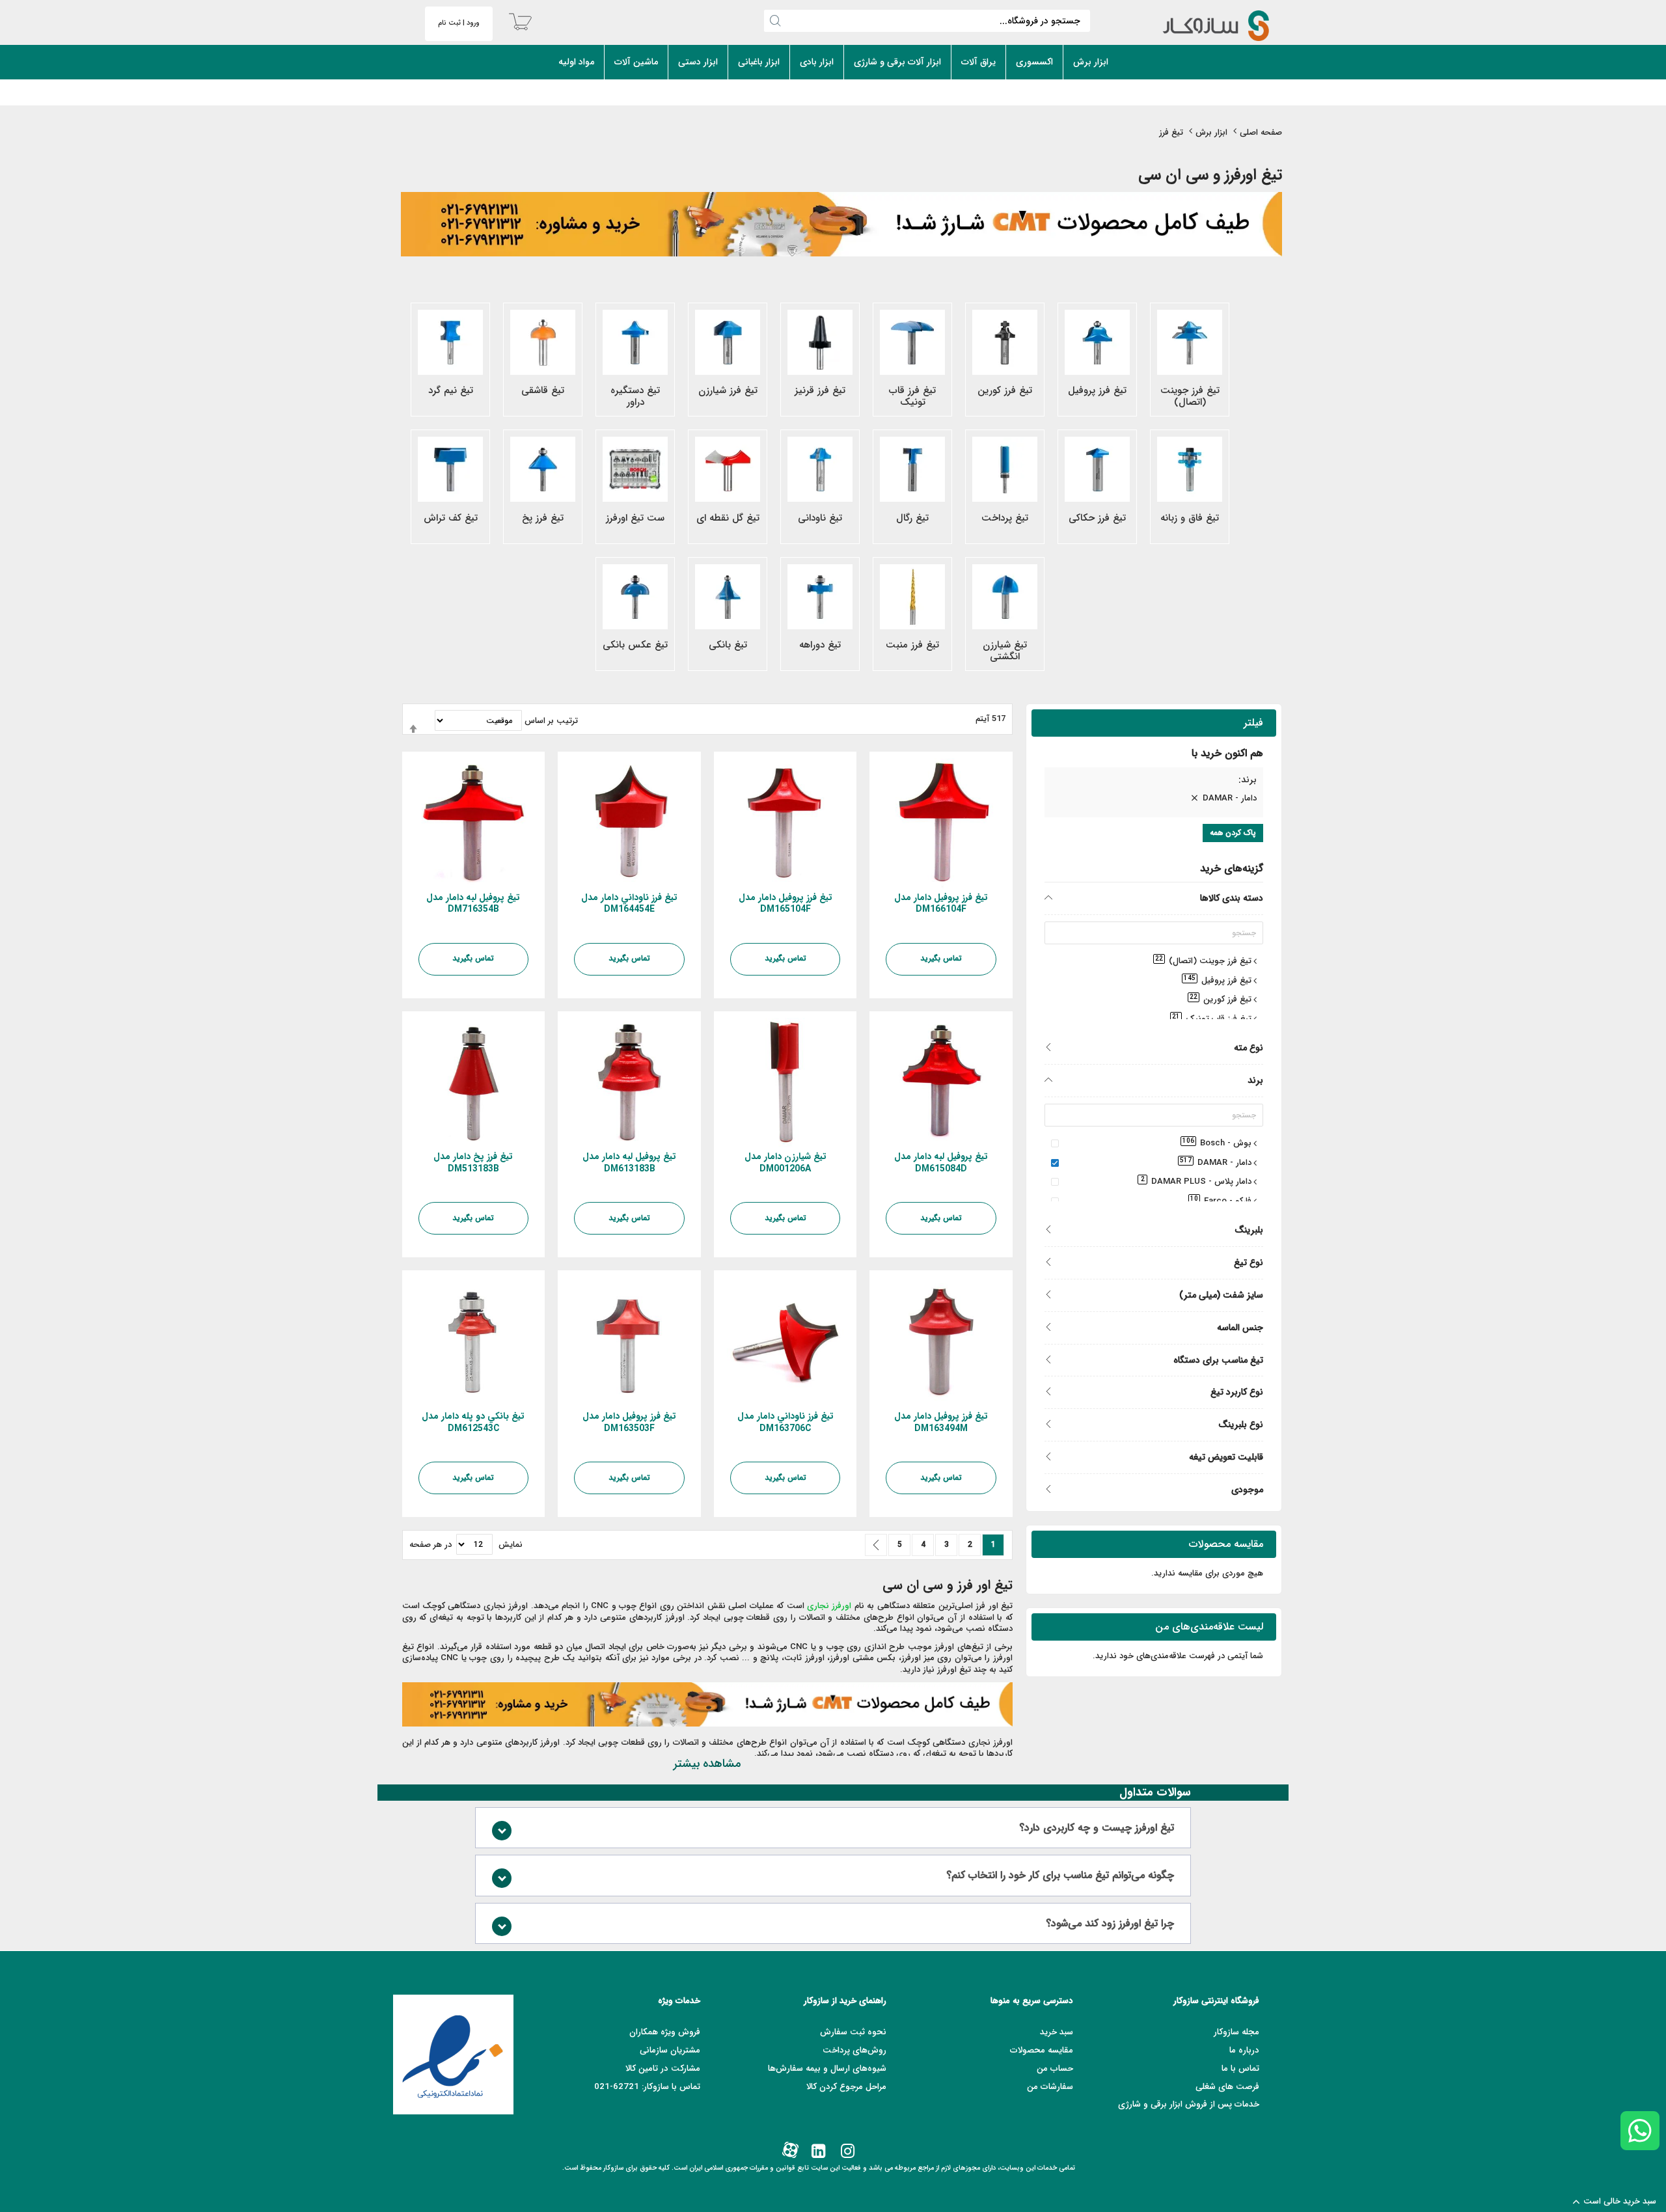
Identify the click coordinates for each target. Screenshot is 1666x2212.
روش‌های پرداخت (854, 2050)
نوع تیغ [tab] (1249, 1262)
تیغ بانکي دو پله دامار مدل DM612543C (473, 1422)
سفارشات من (1050, 2087)
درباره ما (1244, 2050)
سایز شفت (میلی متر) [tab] (1221, 1295)
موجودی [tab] (1247, 1489)
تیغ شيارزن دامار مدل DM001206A (785, 1163)
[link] (846, 2152)
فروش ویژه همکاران (665, 2032)
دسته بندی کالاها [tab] (1232, 898)
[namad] (453, 2055)
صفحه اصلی (1261, 132)
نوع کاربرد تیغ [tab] (1237, 1392)
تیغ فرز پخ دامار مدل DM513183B (473, 1163)
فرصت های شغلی (1227, 2087)
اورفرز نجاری (829, 1606)
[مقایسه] (972, 993)
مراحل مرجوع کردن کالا (846, 2087)
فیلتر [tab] (1253, 723)
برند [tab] (1255, 1080)
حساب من (1055, 2069)
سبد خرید (1057, 2032)
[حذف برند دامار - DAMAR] (1194, 799)
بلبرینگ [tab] (1249, 1230)
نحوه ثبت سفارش (853, 2032)
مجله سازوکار (1236, 2032)
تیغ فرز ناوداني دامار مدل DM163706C (785, 1422)
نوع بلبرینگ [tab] (1241, 1424)
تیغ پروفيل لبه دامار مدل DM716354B (473, 904)
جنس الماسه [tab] (1240, 1327)
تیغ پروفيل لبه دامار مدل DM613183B (629, 1163)
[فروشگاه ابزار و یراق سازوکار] (1202, 26)
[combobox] (927, 21)
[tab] (1154, 782)
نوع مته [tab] (1249, 1047)
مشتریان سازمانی (670, 2050)
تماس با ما (1240, 2069)
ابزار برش (1211, 132)
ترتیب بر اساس (551, 721)
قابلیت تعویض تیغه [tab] (1226, 1457)
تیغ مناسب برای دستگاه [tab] (1218, 1360)
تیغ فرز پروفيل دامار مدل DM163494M (941, 1422)
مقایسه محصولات (1042, 2050)
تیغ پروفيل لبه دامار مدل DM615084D (941, 1163)
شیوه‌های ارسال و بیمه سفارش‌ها (827, 2069)
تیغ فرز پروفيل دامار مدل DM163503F (629, 1422)
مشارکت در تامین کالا (663, 2069)
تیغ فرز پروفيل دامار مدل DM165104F (785, 904)
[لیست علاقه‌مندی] (995, 993)
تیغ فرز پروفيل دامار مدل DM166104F (941, 904)
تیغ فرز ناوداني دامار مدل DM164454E (629, 904)
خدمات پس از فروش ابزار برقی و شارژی (1189, 2104)
